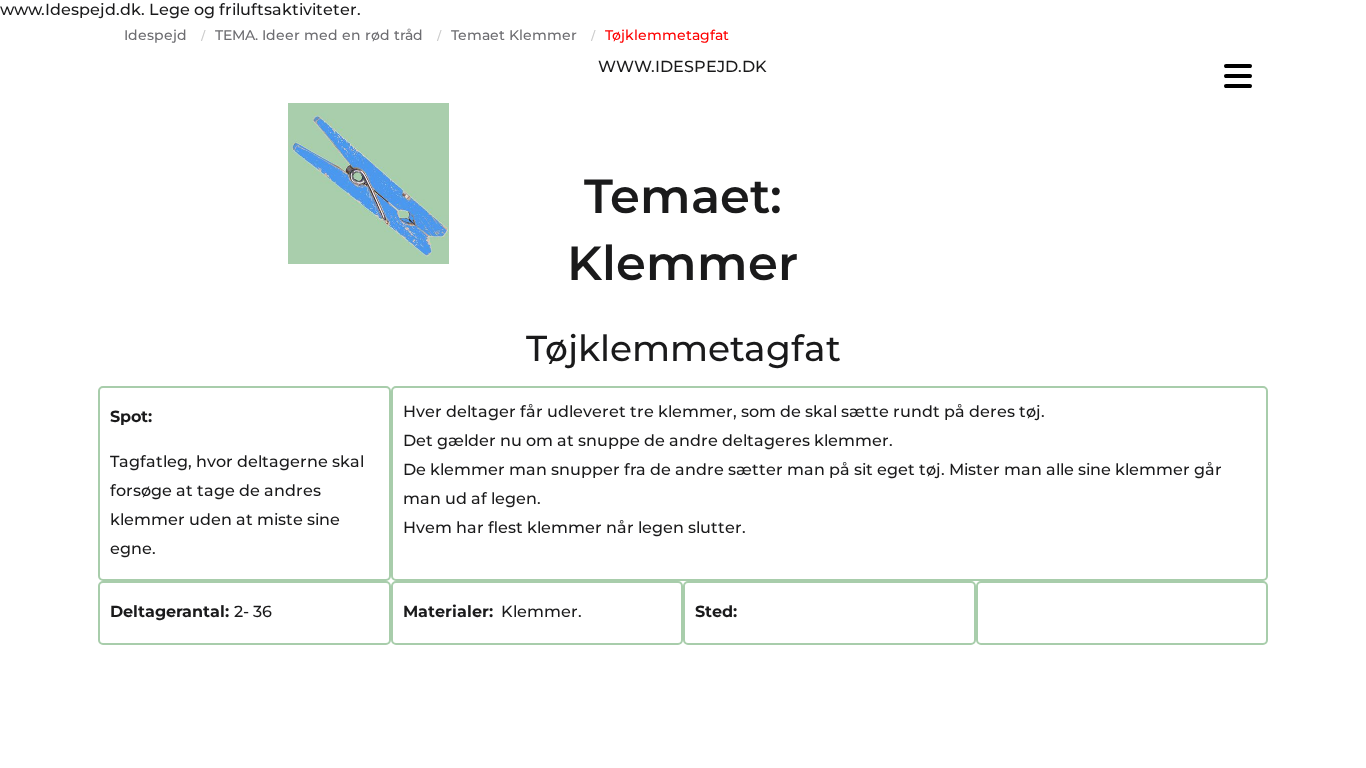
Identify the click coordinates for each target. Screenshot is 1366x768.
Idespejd (155, 35)
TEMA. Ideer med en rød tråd (319, 35)
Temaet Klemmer (514, 35)
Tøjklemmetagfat (667, 35)
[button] (1073, 76)
